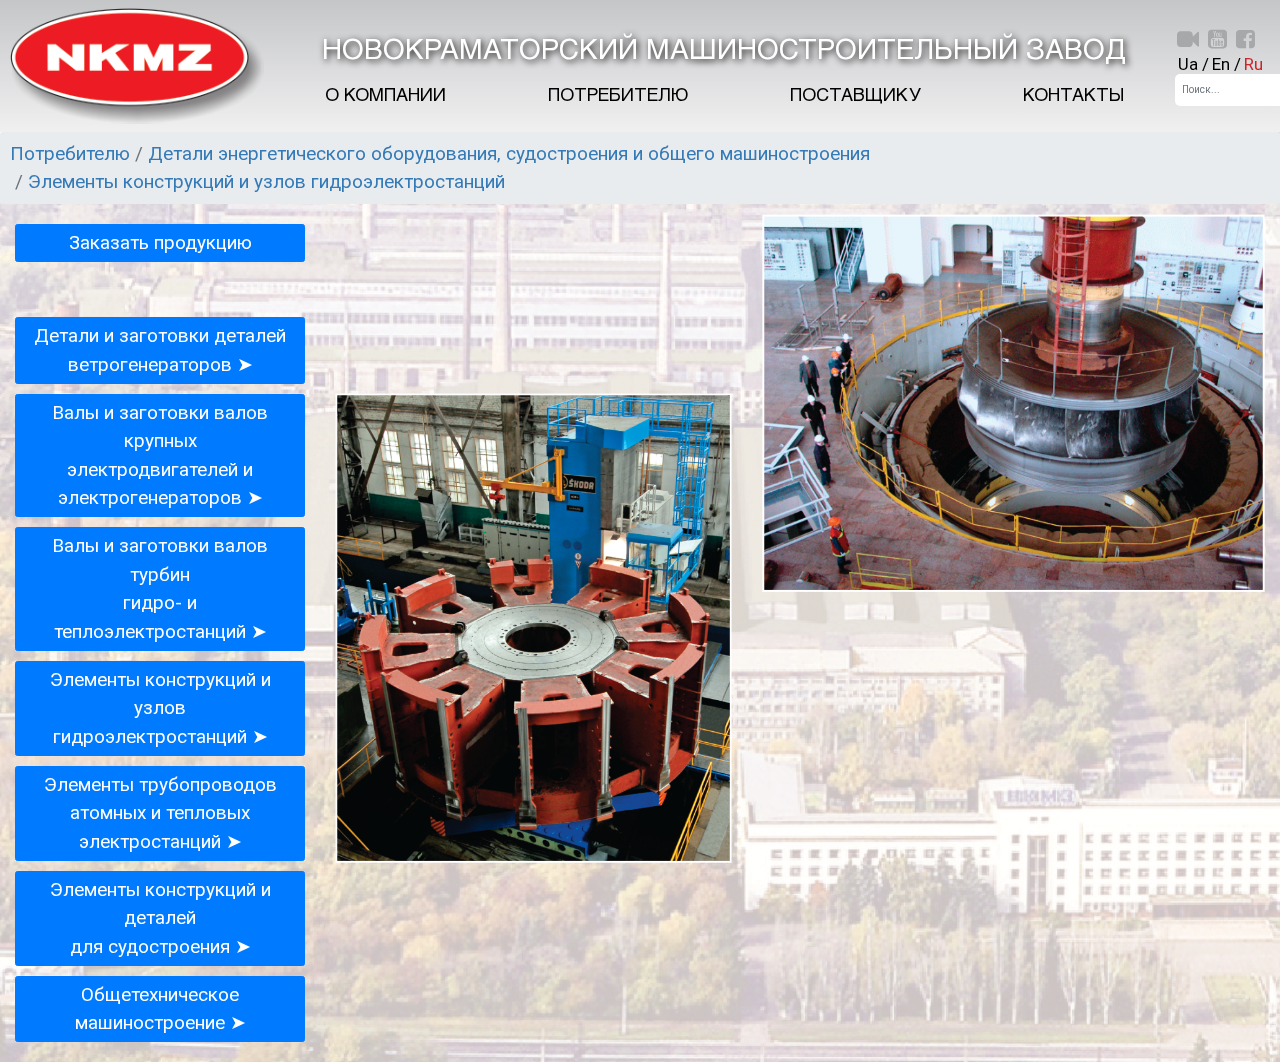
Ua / (1193, 64)
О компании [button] (385, 96)
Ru (1253, 64)
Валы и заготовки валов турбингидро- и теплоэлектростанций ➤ (160, 588)
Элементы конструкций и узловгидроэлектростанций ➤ (160, 708)
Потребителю (618, 96)
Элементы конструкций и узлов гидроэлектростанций (266, 181)
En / (1226, 64)
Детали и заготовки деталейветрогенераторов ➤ (160, 350)
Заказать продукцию (160, 242)
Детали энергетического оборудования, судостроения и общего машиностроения (509, 153)
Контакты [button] (1073, 96)
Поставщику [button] (855, 96)
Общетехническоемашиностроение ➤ (160, 1009)
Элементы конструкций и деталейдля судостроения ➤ (160, 918)
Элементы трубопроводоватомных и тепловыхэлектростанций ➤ (160, 813)
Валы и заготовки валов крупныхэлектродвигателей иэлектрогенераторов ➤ (160, 455)
